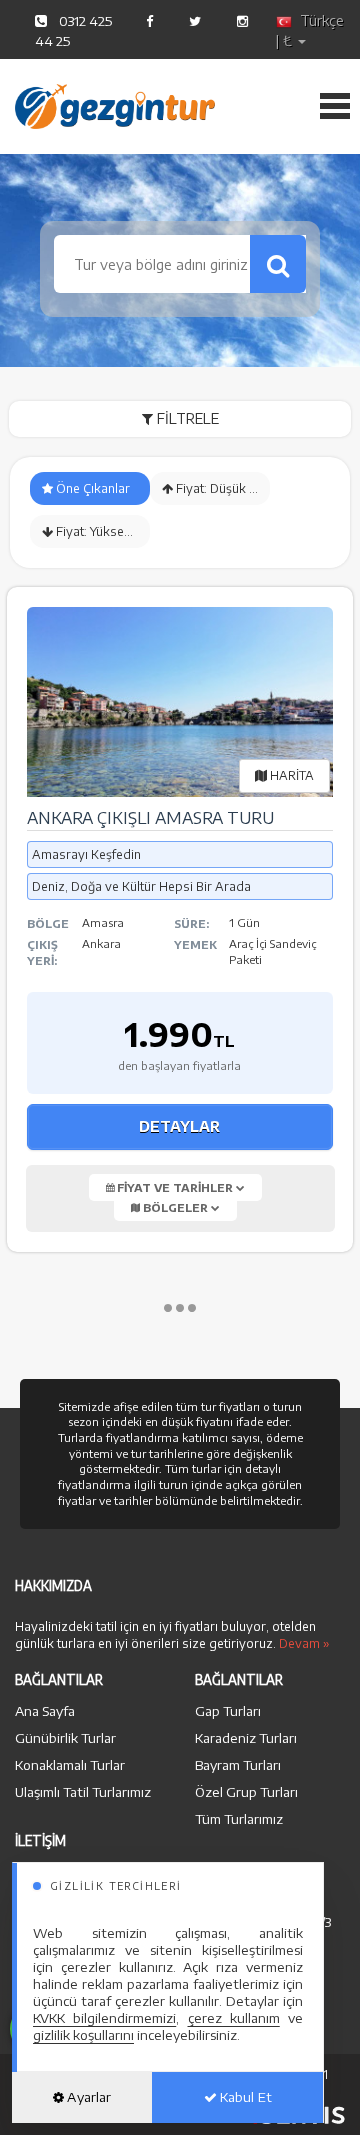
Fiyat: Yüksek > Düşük (101, 531)
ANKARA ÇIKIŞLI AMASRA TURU (150, 818)
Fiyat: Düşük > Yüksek (221, 488)
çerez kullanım (234, 2018)
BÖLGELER (175, 1207)
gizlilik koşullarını (83, 2035)
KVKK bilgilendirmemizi (104, 2018)
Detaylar (179, 1126)
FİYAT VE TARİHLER (175, 1187)
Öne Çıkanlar (91, 488)
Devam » (304, 1643)
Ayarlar (87, 2097)
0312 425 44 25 (73, 31)
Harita (290, 775)
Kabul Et (244, 2097)
